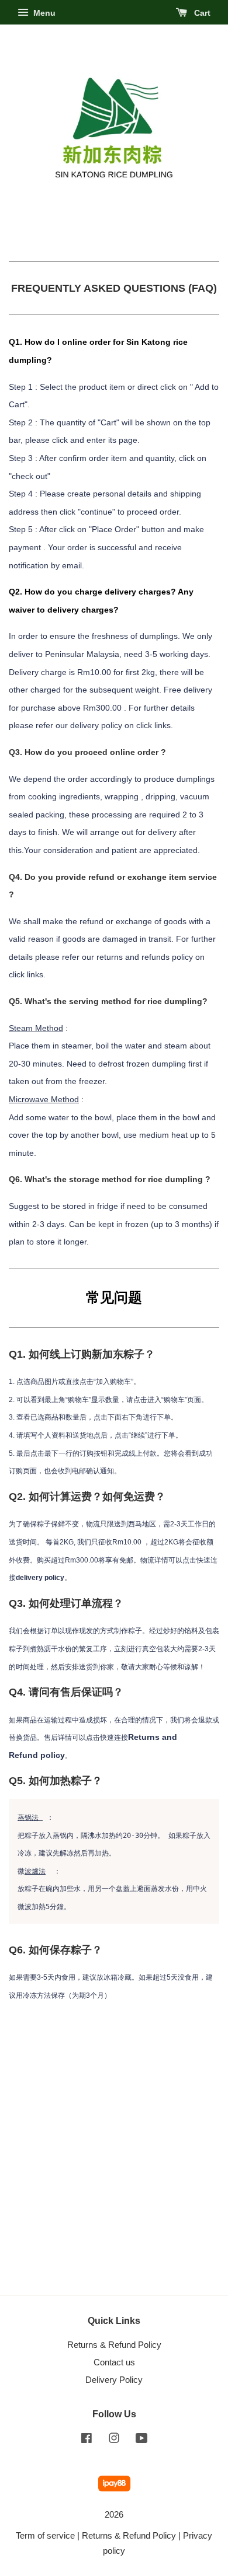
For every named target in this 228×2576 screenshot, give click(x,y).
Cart (201, 13)
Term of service (45, 2535)
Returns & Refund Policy (114, 2345)
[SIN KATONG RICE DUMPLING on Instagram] (114, 2440)
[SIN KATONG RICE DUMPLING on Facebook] (87, 2440)
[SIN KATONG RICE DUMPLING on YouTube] (142, 2440)
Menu (43, 13)
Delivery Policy (114, 2380)
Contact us (114, 2362)
